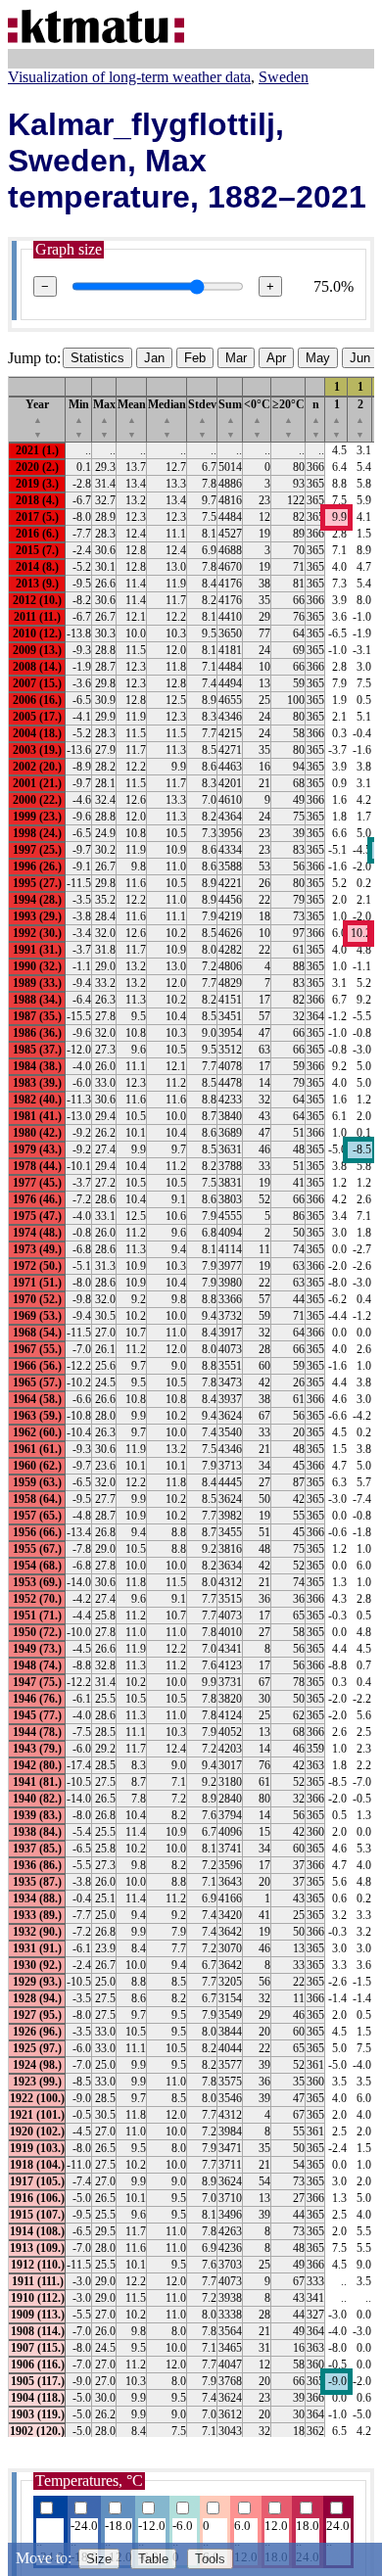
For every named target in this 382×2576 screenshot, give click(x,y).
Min (79, 419)
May (318, 358)
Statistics (97, 358)
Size (99, 2559)
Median (167, 419)
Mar (236, 358)
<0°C (257, 419)
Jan (154, 358)
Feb (195, 358)
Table (153, 2559)
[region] (191, 1406)
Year (37, 419)
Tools (210, 2559)
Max (104, 419)
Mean (132, 419)
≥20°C (288, 419)
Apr (276, 358)
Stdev (202, 419)
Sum (230, 419)
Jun (360, 358)
